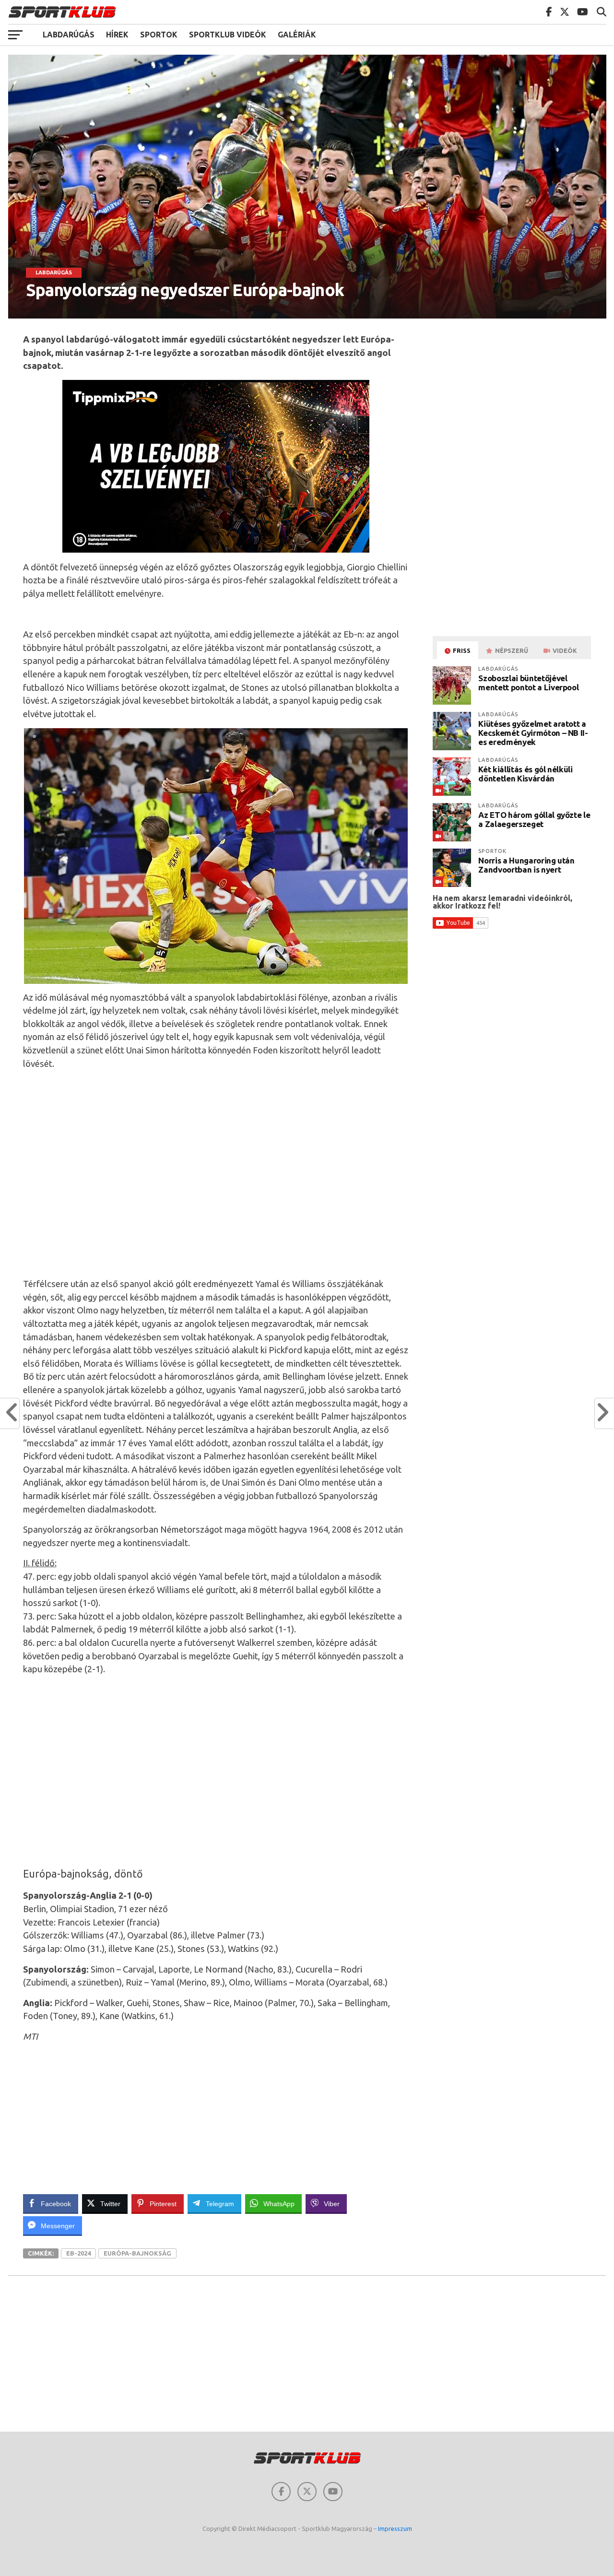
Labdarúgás (69, 35)
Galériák (297, 35)
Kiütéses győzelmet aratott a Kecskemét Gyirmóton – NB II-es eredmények (533, 733)
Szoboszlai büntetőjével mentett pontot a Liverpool (528, 683)
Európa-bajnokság (137, 2253)
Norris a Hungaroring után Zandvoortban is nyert (526, 865)
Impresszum (395, 2529)
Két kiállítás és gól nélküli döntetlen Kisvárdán (525, 774)
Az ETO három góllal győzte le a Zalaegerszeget (534, 819)
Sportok (159, 35)
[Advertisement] (216, 1173)
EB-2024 (78, 2253)
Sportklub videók (228, 35)
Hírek (117, 35)
